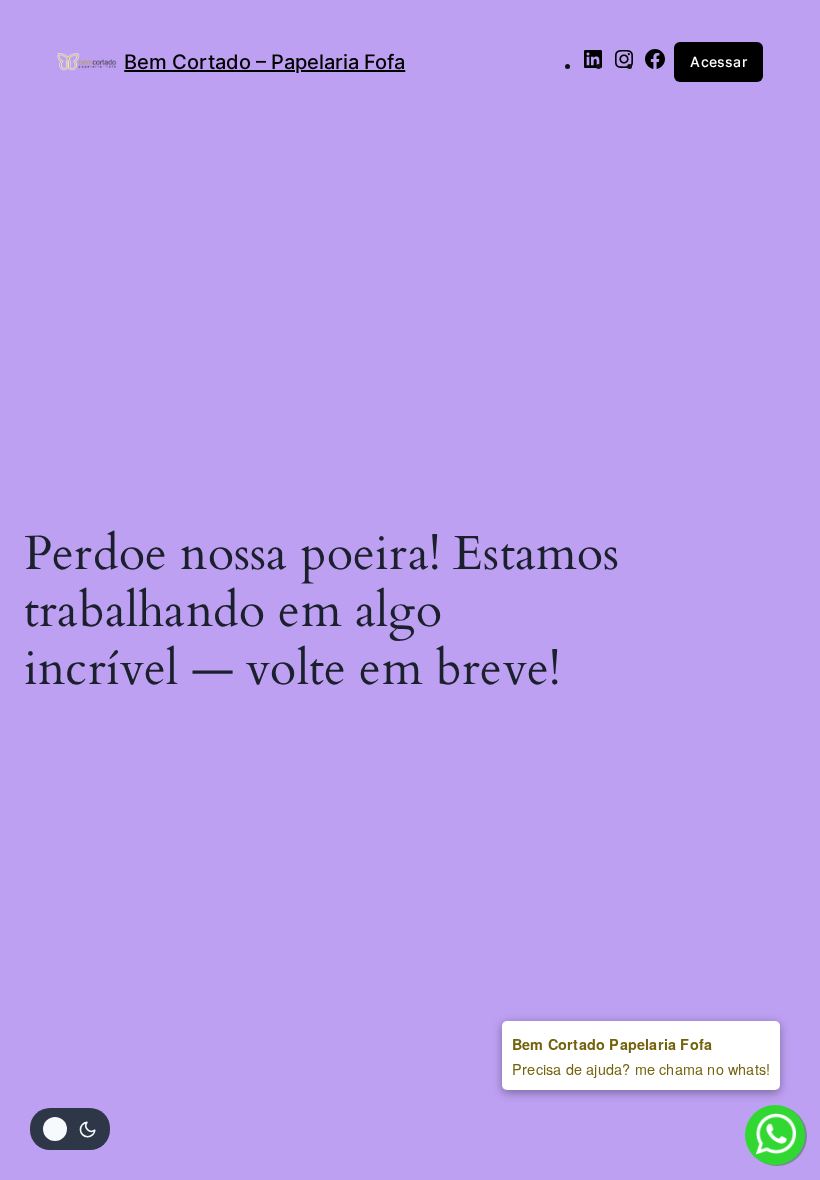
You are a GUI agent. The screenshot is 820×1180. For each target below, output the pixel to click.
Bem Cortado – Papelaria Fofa (264, 62)
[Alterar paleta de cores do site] (70, 1129)
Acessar (718, 61)
